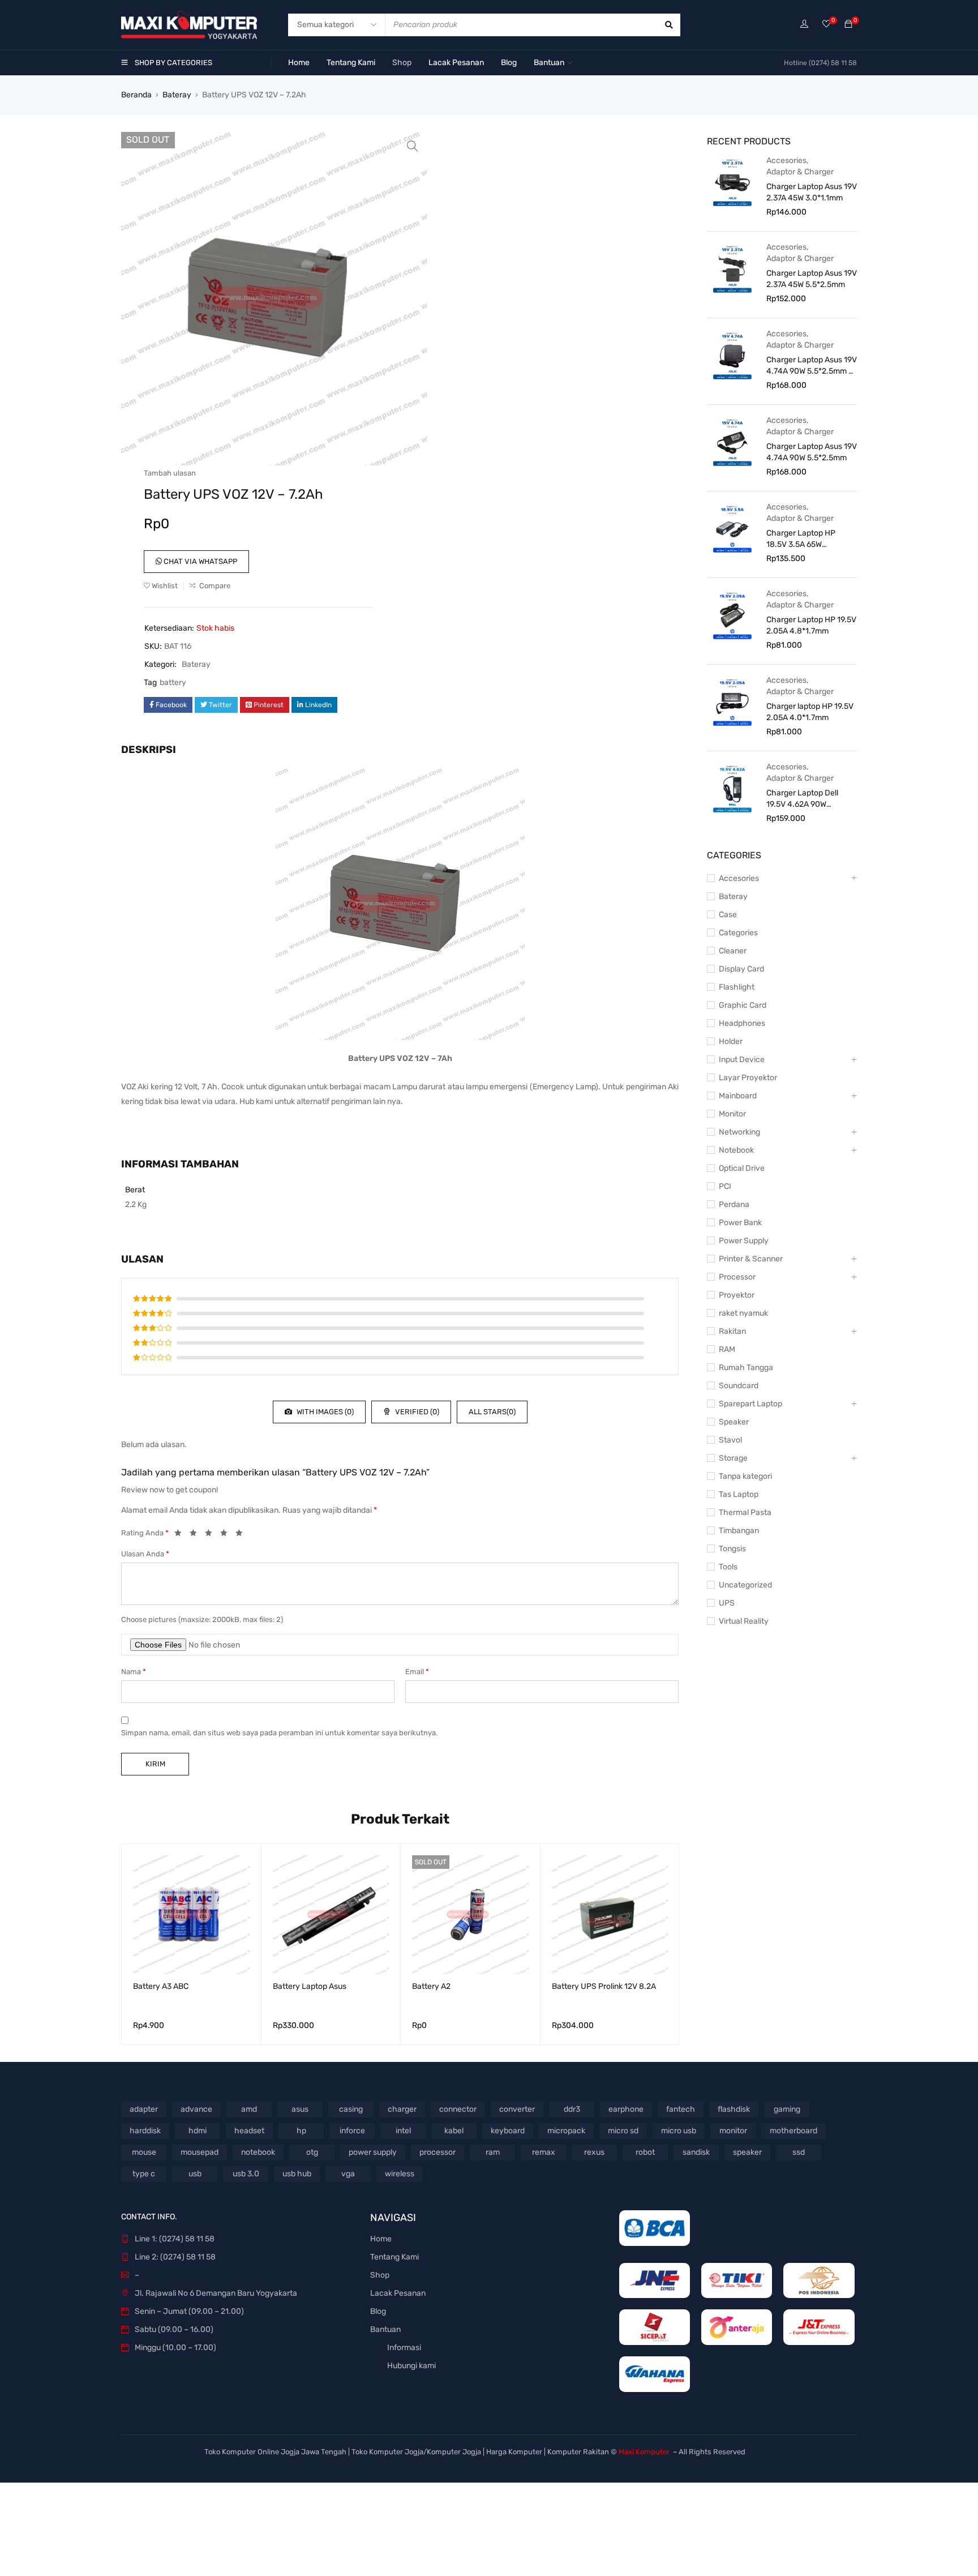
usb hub (297, 2174)
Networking (739, 1132)
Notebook (736, 1150)
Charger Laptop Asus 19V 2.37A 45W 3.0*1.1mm (812, 192)
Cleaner (733, 951)
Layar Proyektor (748, 1078)
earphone (626, 2109)
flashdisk (734, 2109)
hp (301, 2131)
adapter (144, 2109)
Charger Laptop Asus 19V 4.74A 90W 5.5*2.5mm (812, 452)
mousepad (200, 2152)
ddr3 (572, 2109)
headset (249, 2131)
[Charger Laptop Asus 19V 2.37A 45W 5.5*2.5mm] (732, 268)
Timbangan (739, 1531)
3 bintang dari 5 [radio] (212, 1535)
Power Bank (740, 1223)
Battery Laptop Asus (310, 1986)
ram (493, 2152)
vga (348, 2174)
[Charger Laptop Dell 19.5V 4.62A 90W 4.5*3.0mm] (732, 788)
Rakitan (732, 1331)
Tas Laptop (739, 1494)
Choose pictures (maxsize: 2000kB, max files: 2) (202, 1619)
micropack (566, 2131)
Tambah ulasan (170, 473)
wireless (400, 2174)
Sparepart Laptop (750, 1404)
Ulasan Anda (145, 1554)
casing (351, 2109)
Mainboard (738, 1096)
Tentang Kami (394, 2257)
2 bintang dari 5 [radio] (196, 1535)
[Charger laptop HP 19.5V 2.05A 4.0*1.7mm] (732, 701)
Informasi (404, 2348)
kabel (454, 2131)
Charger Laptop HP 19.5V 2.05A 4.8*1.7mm (811, 625)
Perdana (734, 1204)
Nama (134, 1672)
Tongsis (732, 1549)
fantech (681, 2109)
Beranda (136, 95)
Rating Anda (145, 1533)
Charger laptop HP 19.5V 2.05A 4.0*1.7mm (810, 712)
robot (645, 2152)
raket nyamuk (743, 1313)
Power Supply (744, 1241)
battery (173, 682)
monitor (733, 2131)
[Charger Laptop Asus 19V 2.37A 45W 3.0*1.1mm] (732, 182)
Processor (737, 1277)
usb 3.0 (246, 2174)
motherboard (793, 2131)
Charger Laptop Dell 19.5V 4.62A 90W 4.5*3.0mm (802, 799)
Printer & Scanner (751, 1259)
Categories (738, 933)
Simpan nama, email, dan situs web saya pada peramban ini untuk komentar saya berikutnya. (279, 1733)
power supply (373, 2152)
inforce (352, 2131)
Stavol (730, 1440)
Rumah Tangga (746, 1368)
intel (403, 2131)
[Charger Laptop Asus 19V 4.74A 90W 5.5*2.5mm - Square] (732, 355)
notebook (258, 2152)
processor (437, 2152)
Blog (378, 2311)
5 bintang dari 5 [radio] (242, 1535)
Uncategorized (745, 1585)
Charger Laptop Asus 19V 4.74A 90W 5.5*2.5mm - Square (812, 366)
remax (544, 2152)
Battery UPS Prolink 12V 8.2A (604, 1986)
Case (728, 915)
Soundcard (739, 1386)
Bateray (177, 95)
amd (249, 2109)
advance (196, 2109)
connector (458, 2109)
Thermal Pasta (745, 1512)
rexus (594, 2152)
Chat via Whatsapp (200, 561)
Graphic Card (743, 1005)
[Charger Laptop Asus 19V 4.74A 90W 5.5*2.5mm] (732, 442)
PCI (725, 1186)
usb (195, 2174)
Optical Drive (742, 1168)
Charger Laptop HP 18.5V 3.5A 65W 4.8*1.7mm (801, 539)
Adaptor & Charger (800, 172)
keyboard (508, 2131)
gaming (787, 2109)
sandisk (696, 2152)
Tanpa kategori (745, 1476)
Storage (733, 1458)
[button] (413, 146)
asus (300, 2109)
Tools (728, 1567)
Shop (380, 2275)
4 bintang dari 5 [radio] (227, 1535)
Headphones (742, 1023)
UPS (727, 1603)
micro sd (623, 2131)
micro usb (679, 2131)
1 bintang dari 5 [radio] (181, 1535)
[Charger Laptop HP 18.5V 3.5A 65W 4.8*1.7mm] (732, 528)
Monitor (732, 1114)
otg (312, 2152)
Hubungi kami (411, 2366)
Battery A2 (431, 1986)
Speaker (734, 1422)
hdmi (198, 2131)
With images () (324, 1412)
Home (381, 2239)
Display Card (741, 969)
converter (517, 2109)
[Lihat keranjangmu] (848, 25)
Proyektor (737, 1295)
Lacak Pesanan (398, 2293)
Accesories (786, 161)
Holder (731, 1041)
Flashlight (737, 987)
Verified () (416, 1412)
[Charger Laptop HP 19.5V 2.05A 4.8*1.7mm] (732, 615)
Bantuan (385, 2329)
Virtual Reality (744, 1621)
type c (144, 2174)
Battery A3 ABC (161, 1986)
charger (402, 2109)
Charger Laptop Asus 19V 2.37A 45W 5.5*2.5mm (812, 279)
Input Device (742, 1060)
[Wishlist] (826, 25)
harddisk (145, 2131)
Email (417, 1672)
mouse (144, 2152)
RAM (727, 1349)
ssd (799, 2152)
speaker (747, 2152)
